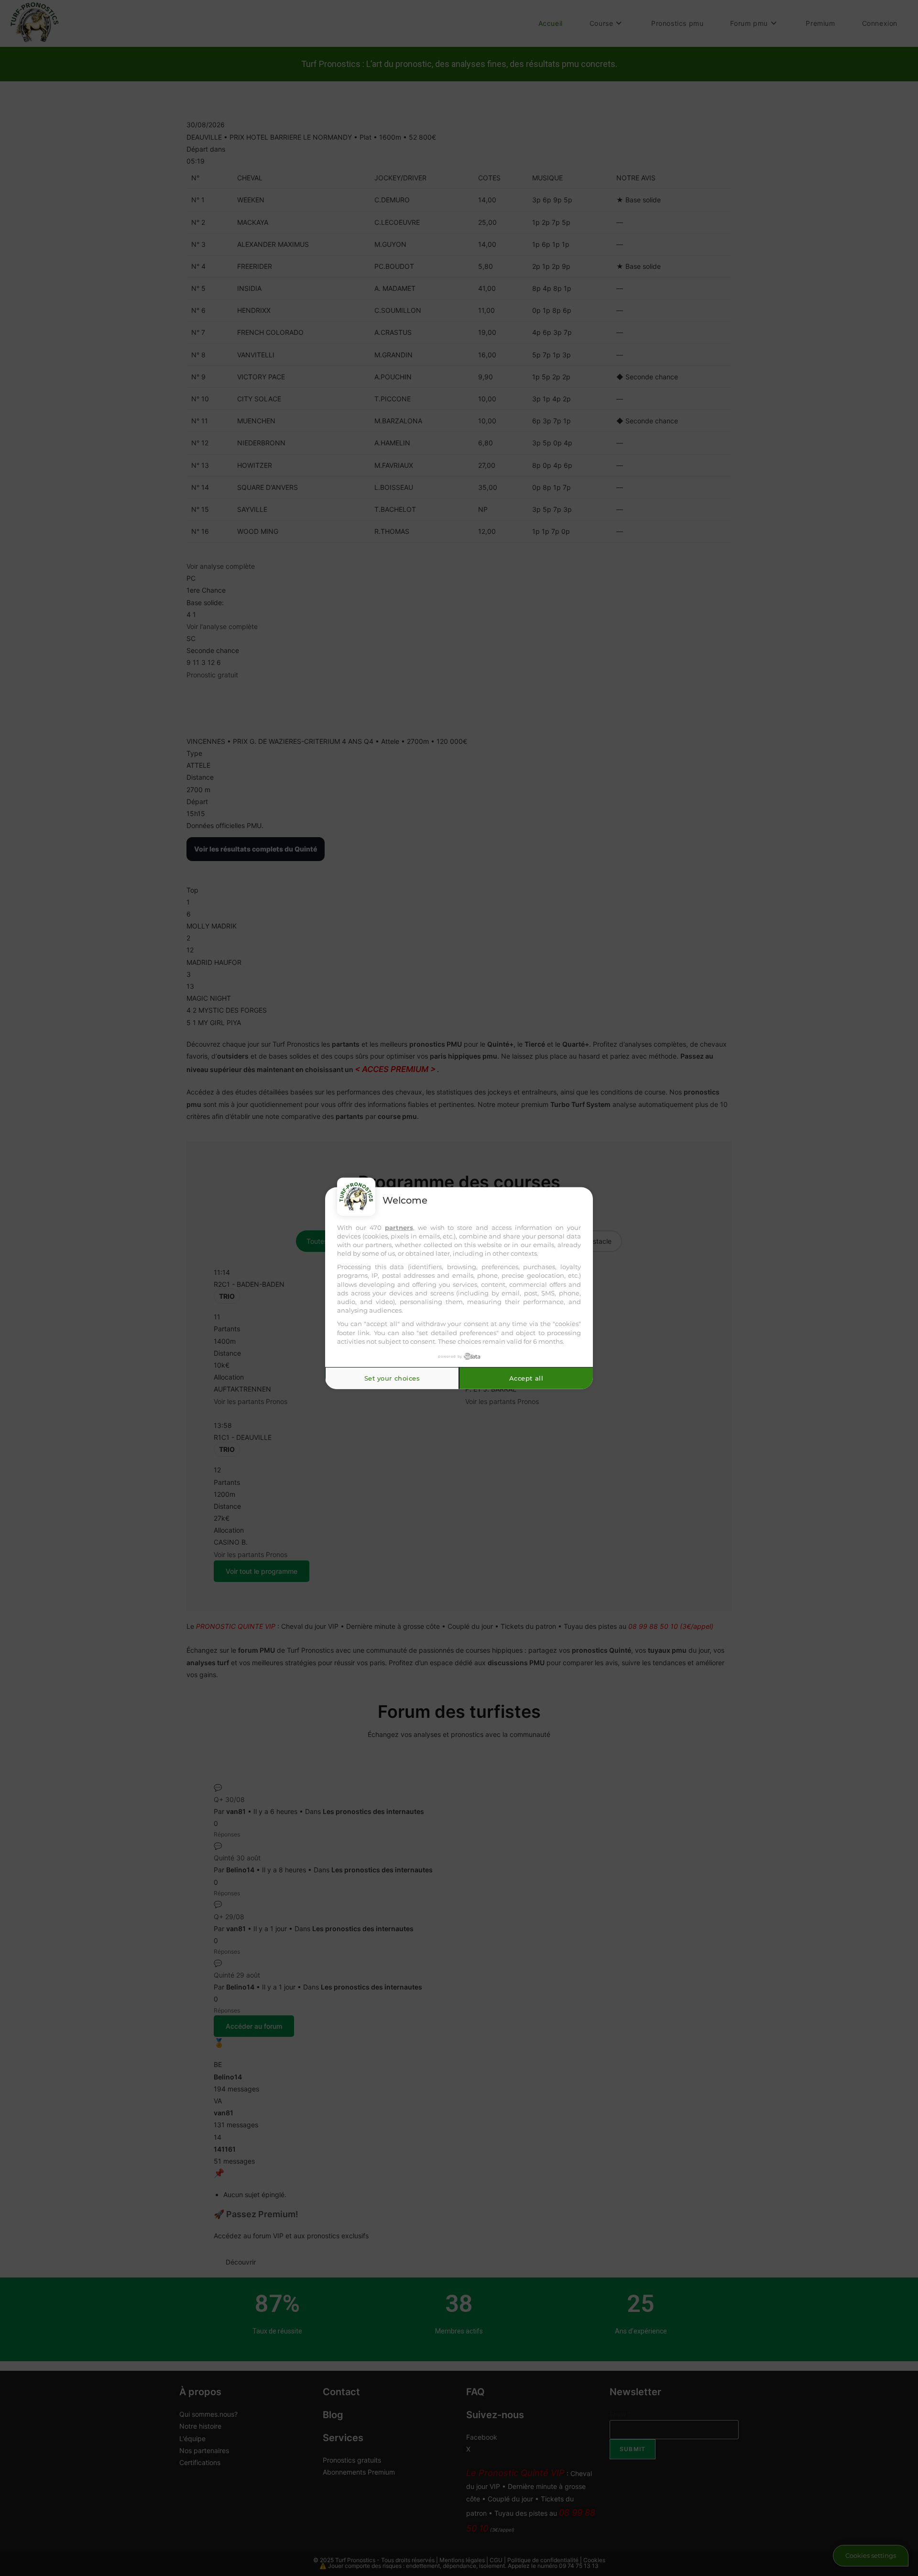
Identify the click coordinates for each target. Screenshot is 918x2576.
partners (399, 1227)
